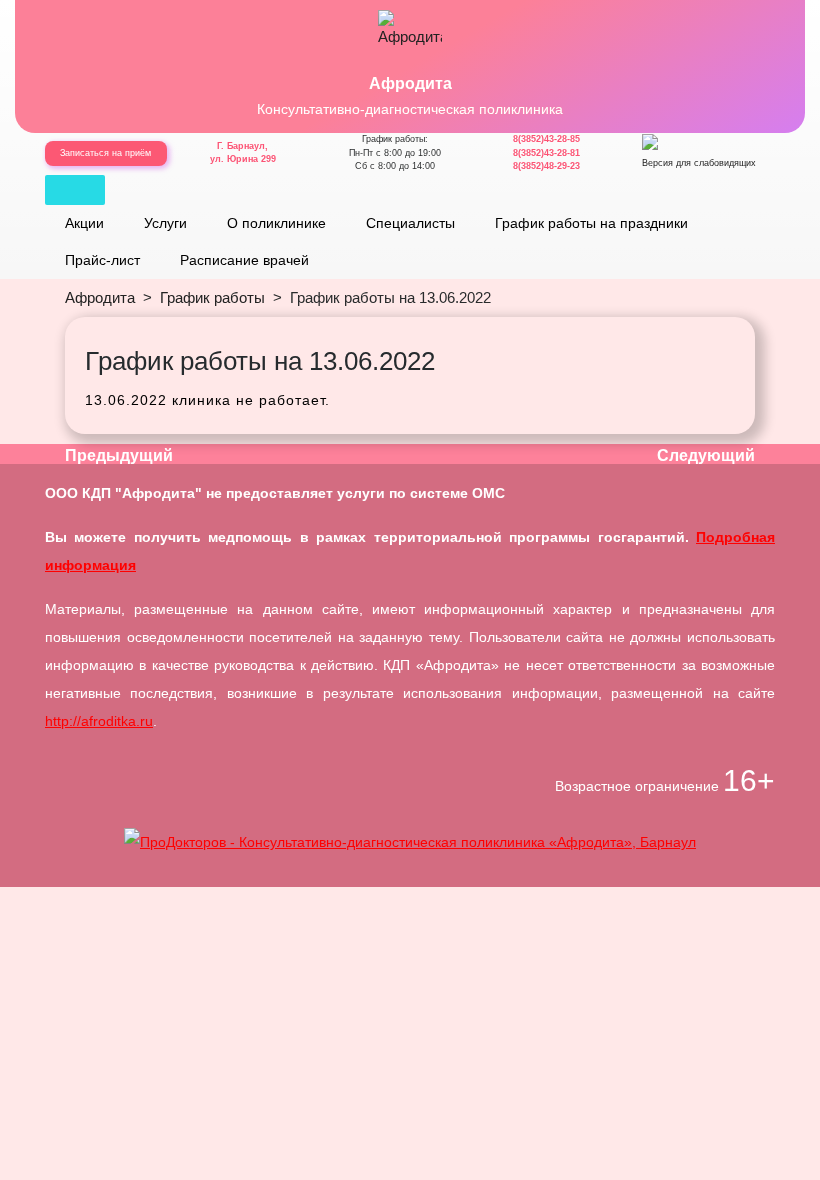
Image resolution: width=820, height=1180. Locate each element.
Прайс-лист (102, 260)
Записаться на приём (105, 153)
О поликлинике (276, 223)
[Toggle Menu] (75, 190)
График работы (212, 297)
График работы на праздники (591, 223)
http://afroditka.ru (99, 721)
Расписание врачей (244, 260)
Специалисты (410, 223)
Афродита (410, 83)
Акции (84, 223)
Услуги (165, 223)
